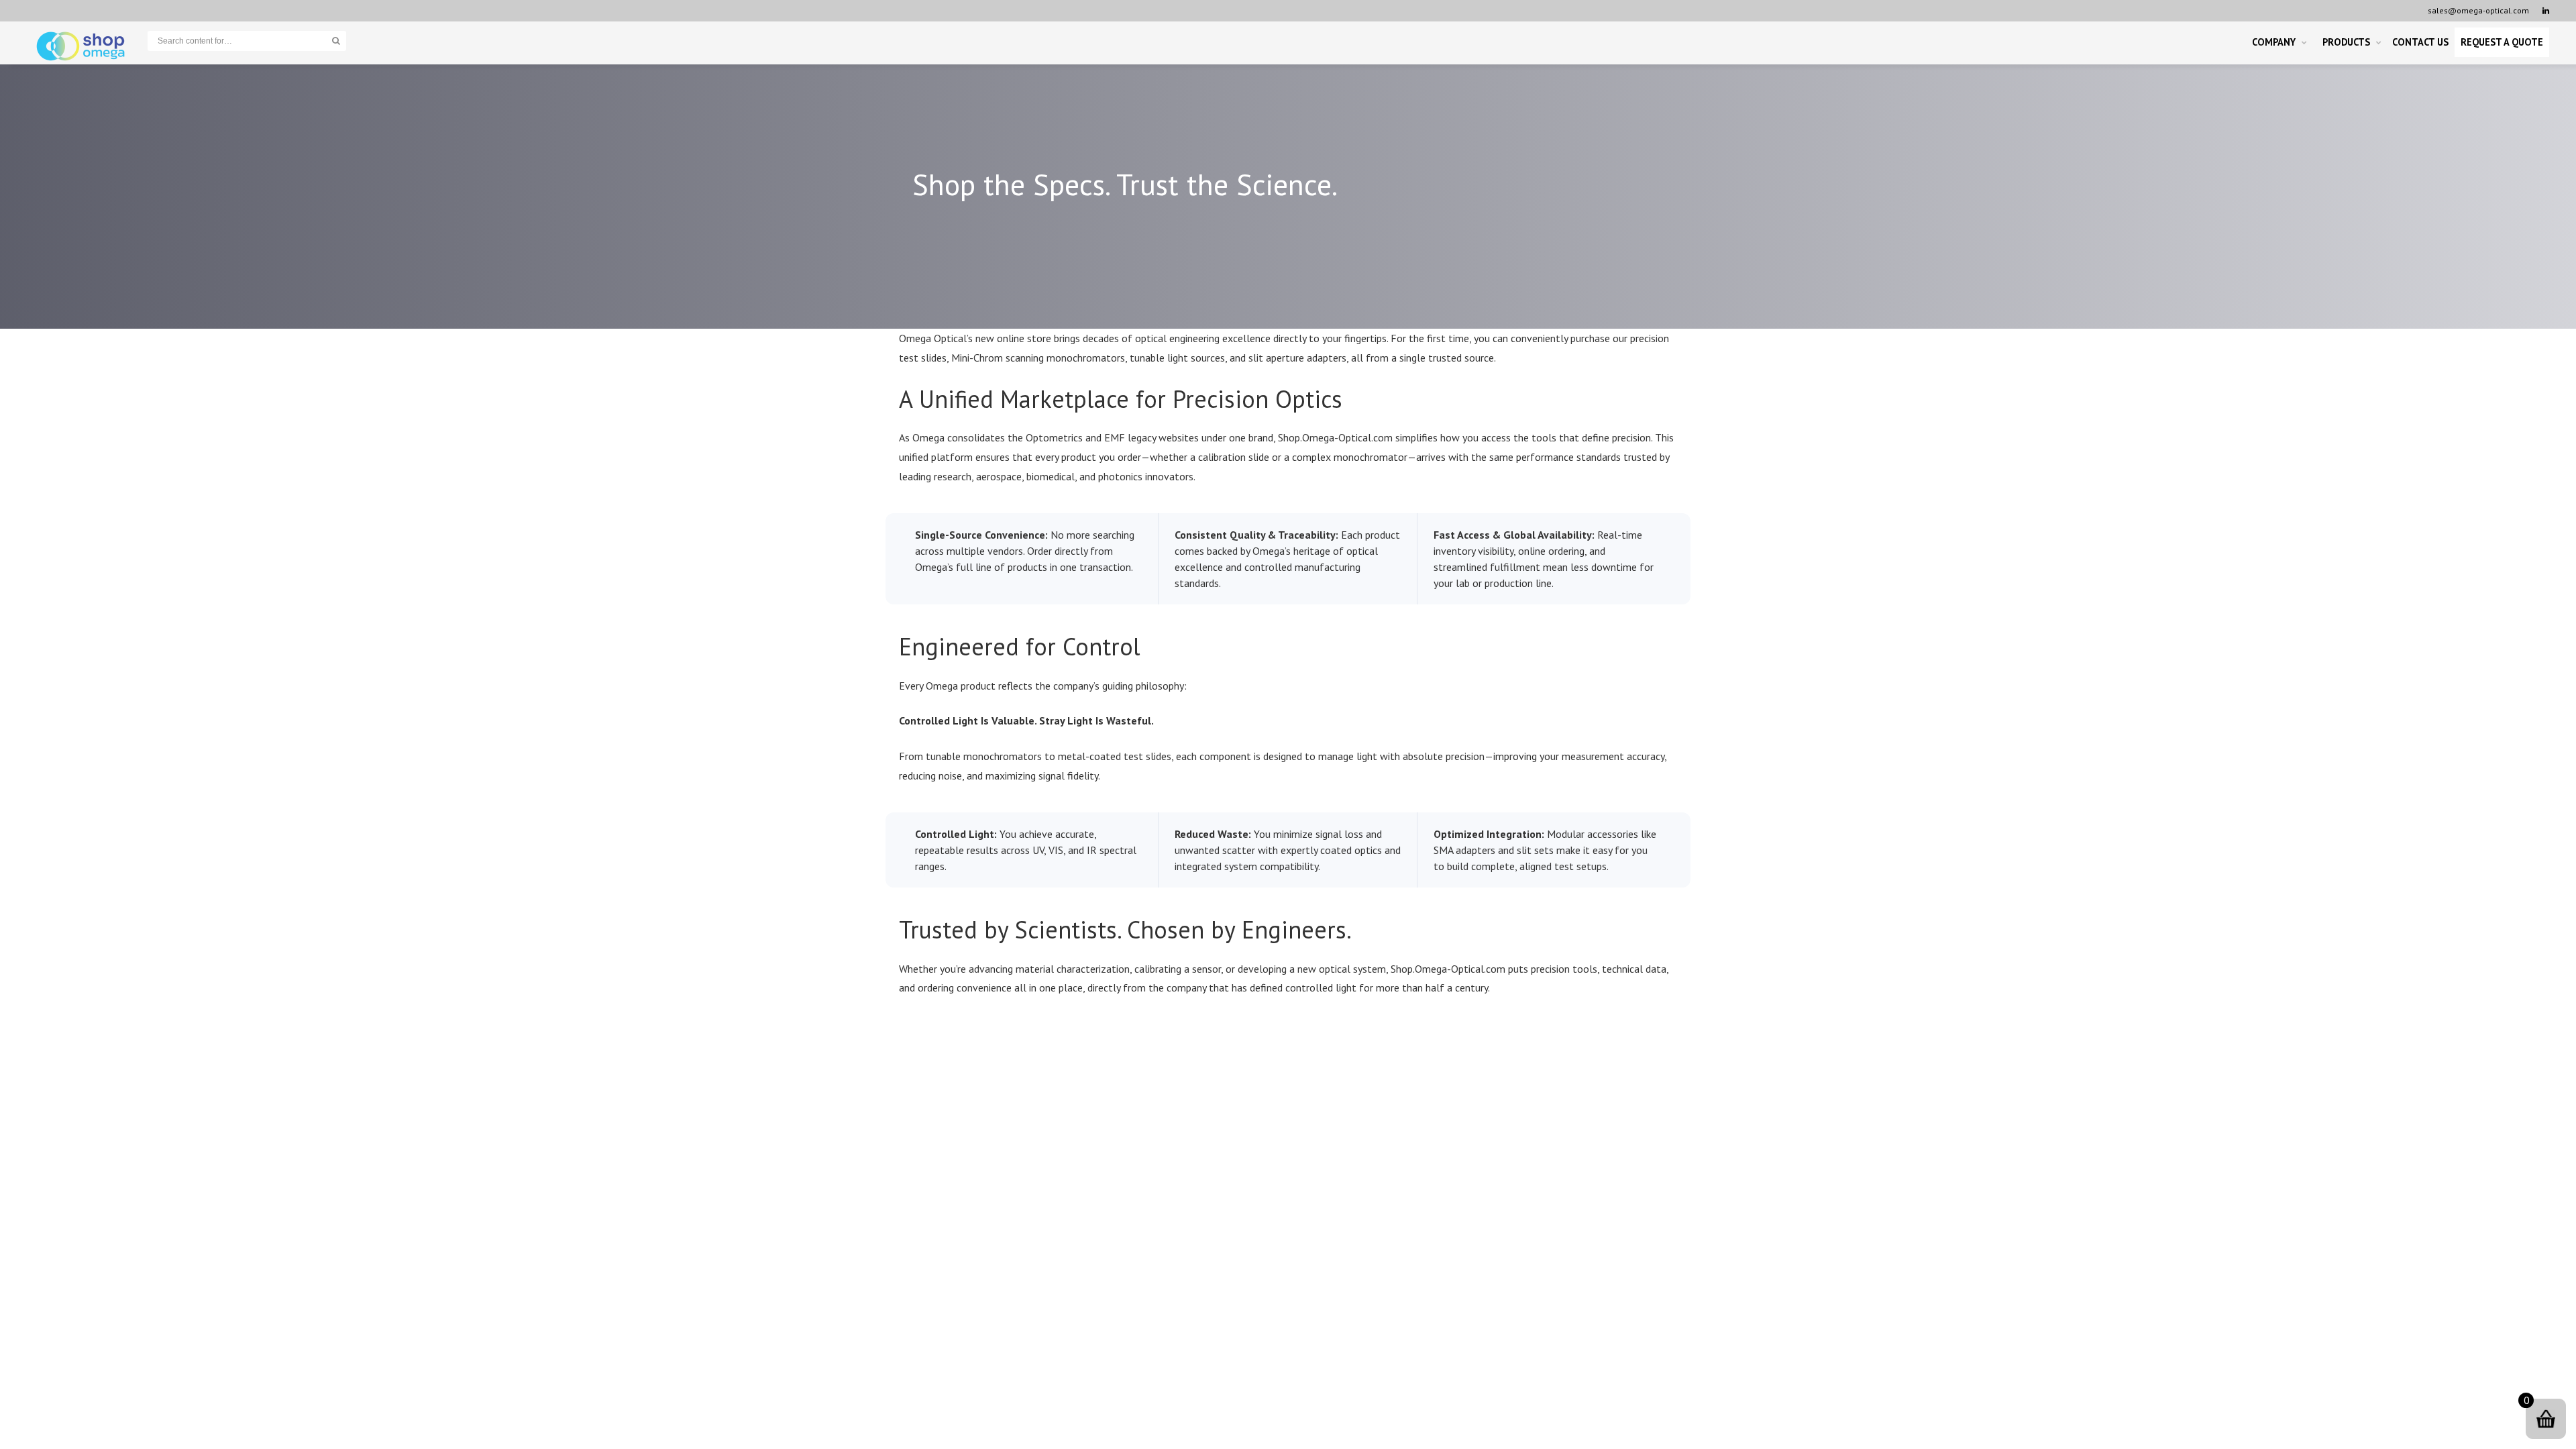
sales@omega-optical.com (2478, 10)
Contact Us (2420, 42)
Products (2346, 42)
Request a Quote (2502, 42)
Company (2274, 42)
